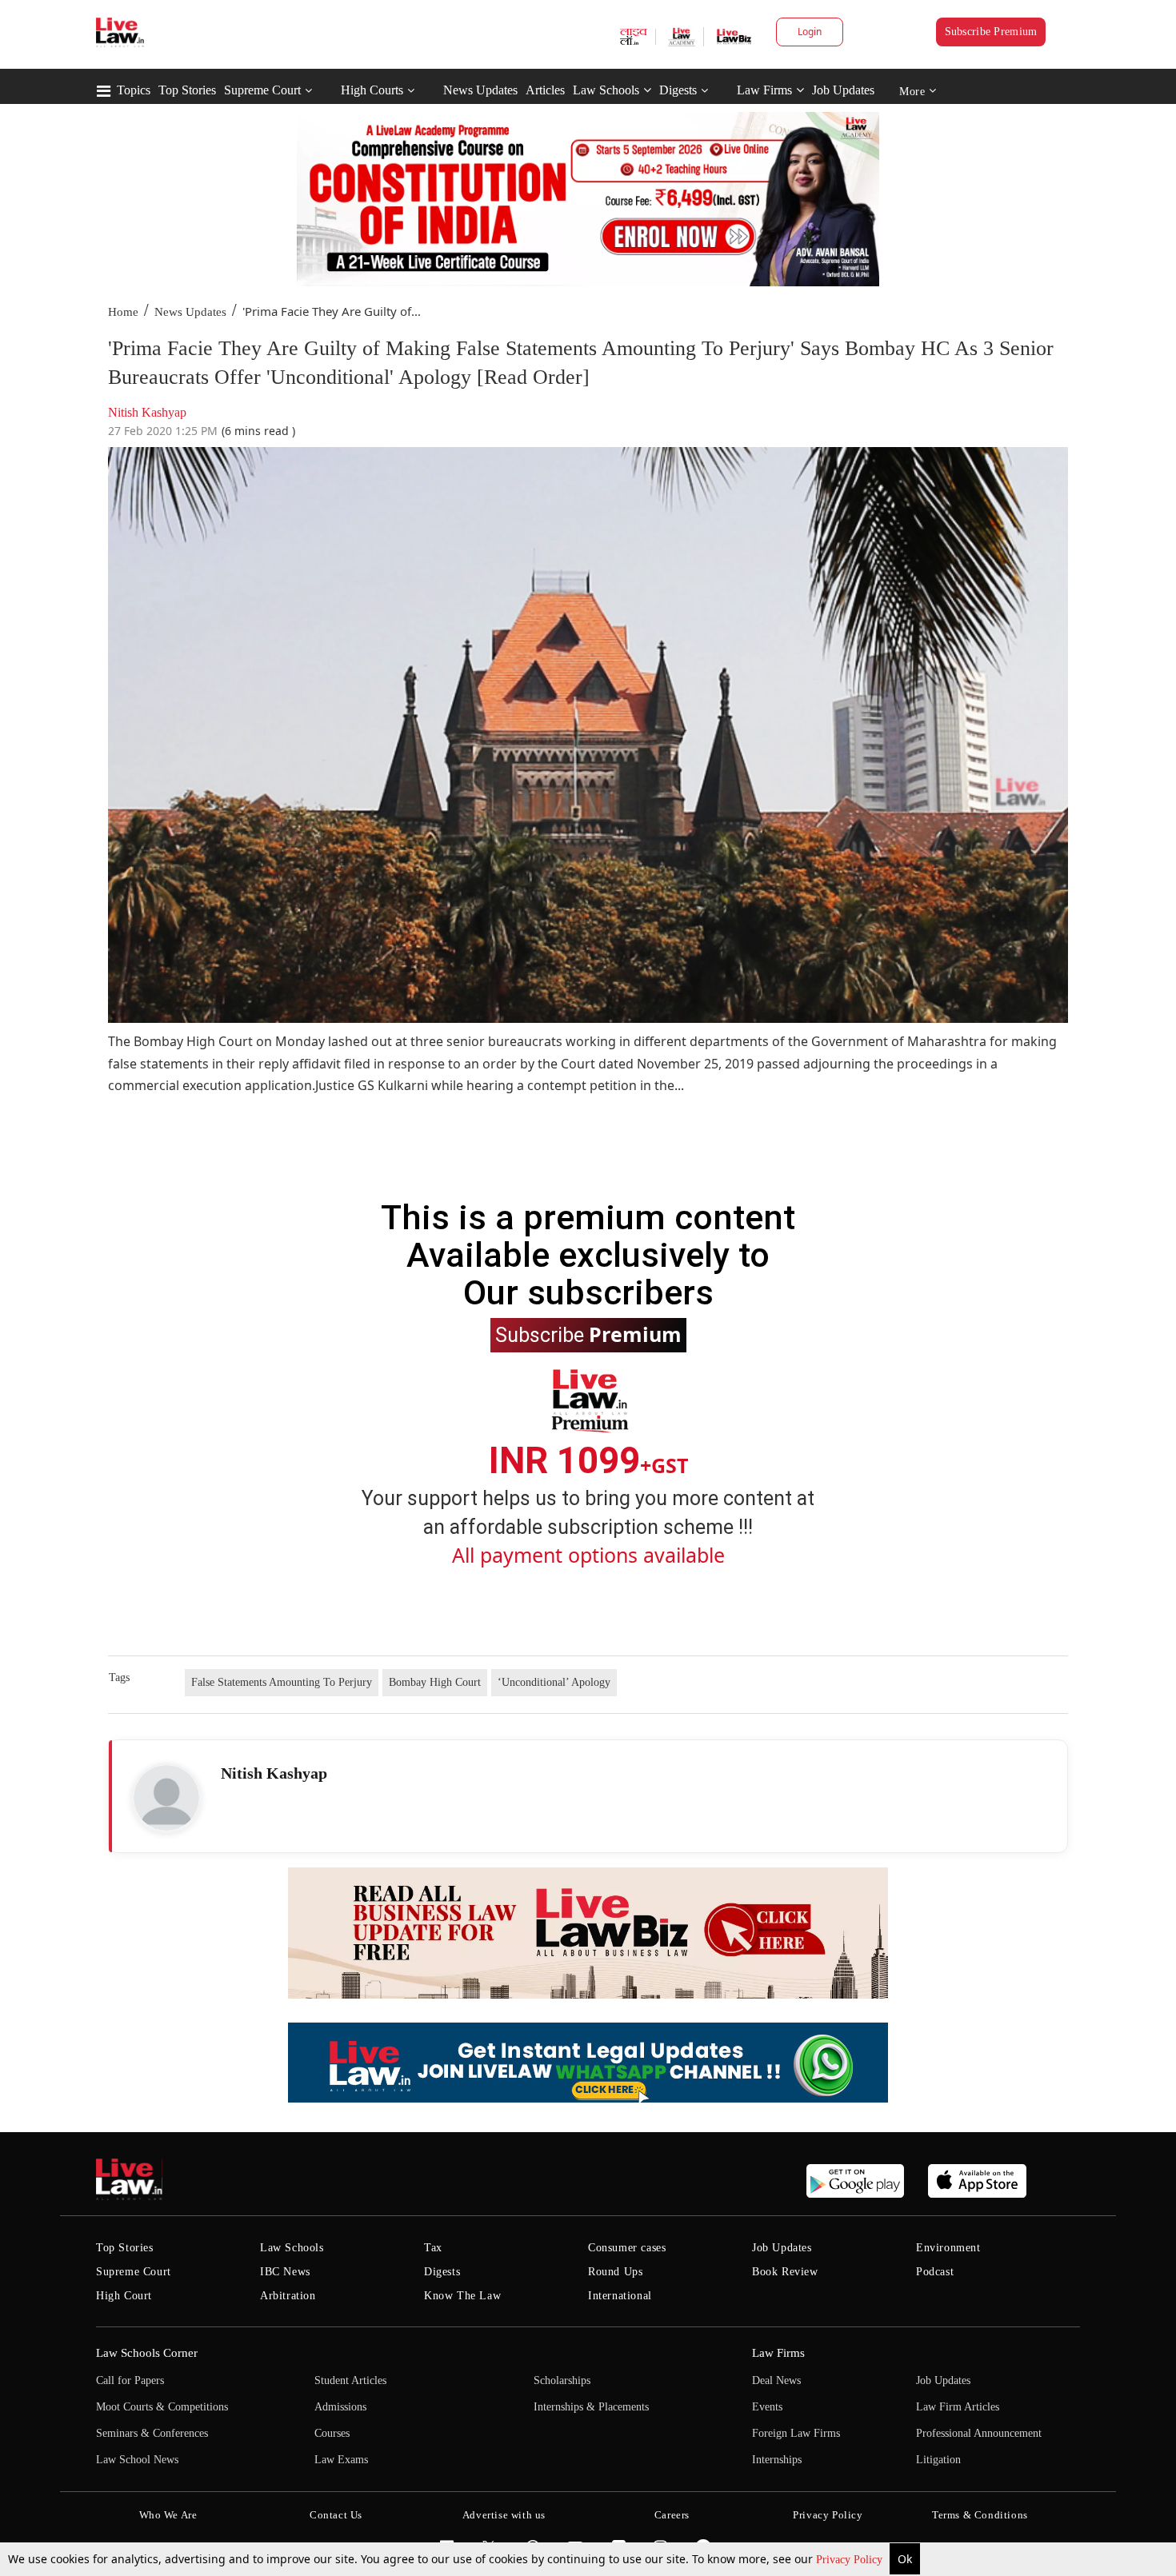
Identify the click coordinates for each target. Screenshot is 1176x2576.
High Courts (372, 90)
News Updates (480, 90)
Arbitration (288, 2296)
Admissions (340, 2407)
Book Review (785, 2272)
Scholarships (562, 2380)
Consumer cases (627, 2248)
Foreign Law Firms (796, 2433)
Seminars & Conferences (152, 2433)
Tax (433, 2248)
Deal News (776, 2380)
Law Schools (606, 90)
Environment (948, 2248)
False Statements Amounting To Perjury (282, 1682)
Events (767, 2407)
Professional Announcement (979, 2433)
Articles (545, 90)
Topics (134, 90)
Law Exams (341, 2460)
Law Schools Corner (147, 2353)
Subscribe (588, 1334)
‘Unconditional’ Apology (554, 1682)
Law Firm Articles (958, 2407)
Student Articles (350, 2380)
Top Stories (187, 90)
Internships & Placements (591, 2407)
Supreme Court (262, 90)
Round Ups (615, 2272)
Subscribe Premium (991, 32)
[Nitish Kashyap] (166, 1798)
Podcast (935, 2272)
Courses (332, 2433)
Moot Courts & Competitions (162, 2407)
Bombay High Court (435, 1682)
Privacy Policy (851, 2560)
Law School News (137, 2460)
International (620, 2296)
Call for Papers (130, 2380)
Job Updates (843, 90)
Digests (678, 90)
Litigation (938, 2460)
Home (123, 312)
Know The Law (462, 2296)
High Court (124, 2296)
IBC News (285, 2272)
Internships (777, 2460)
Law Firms (764, 90)
